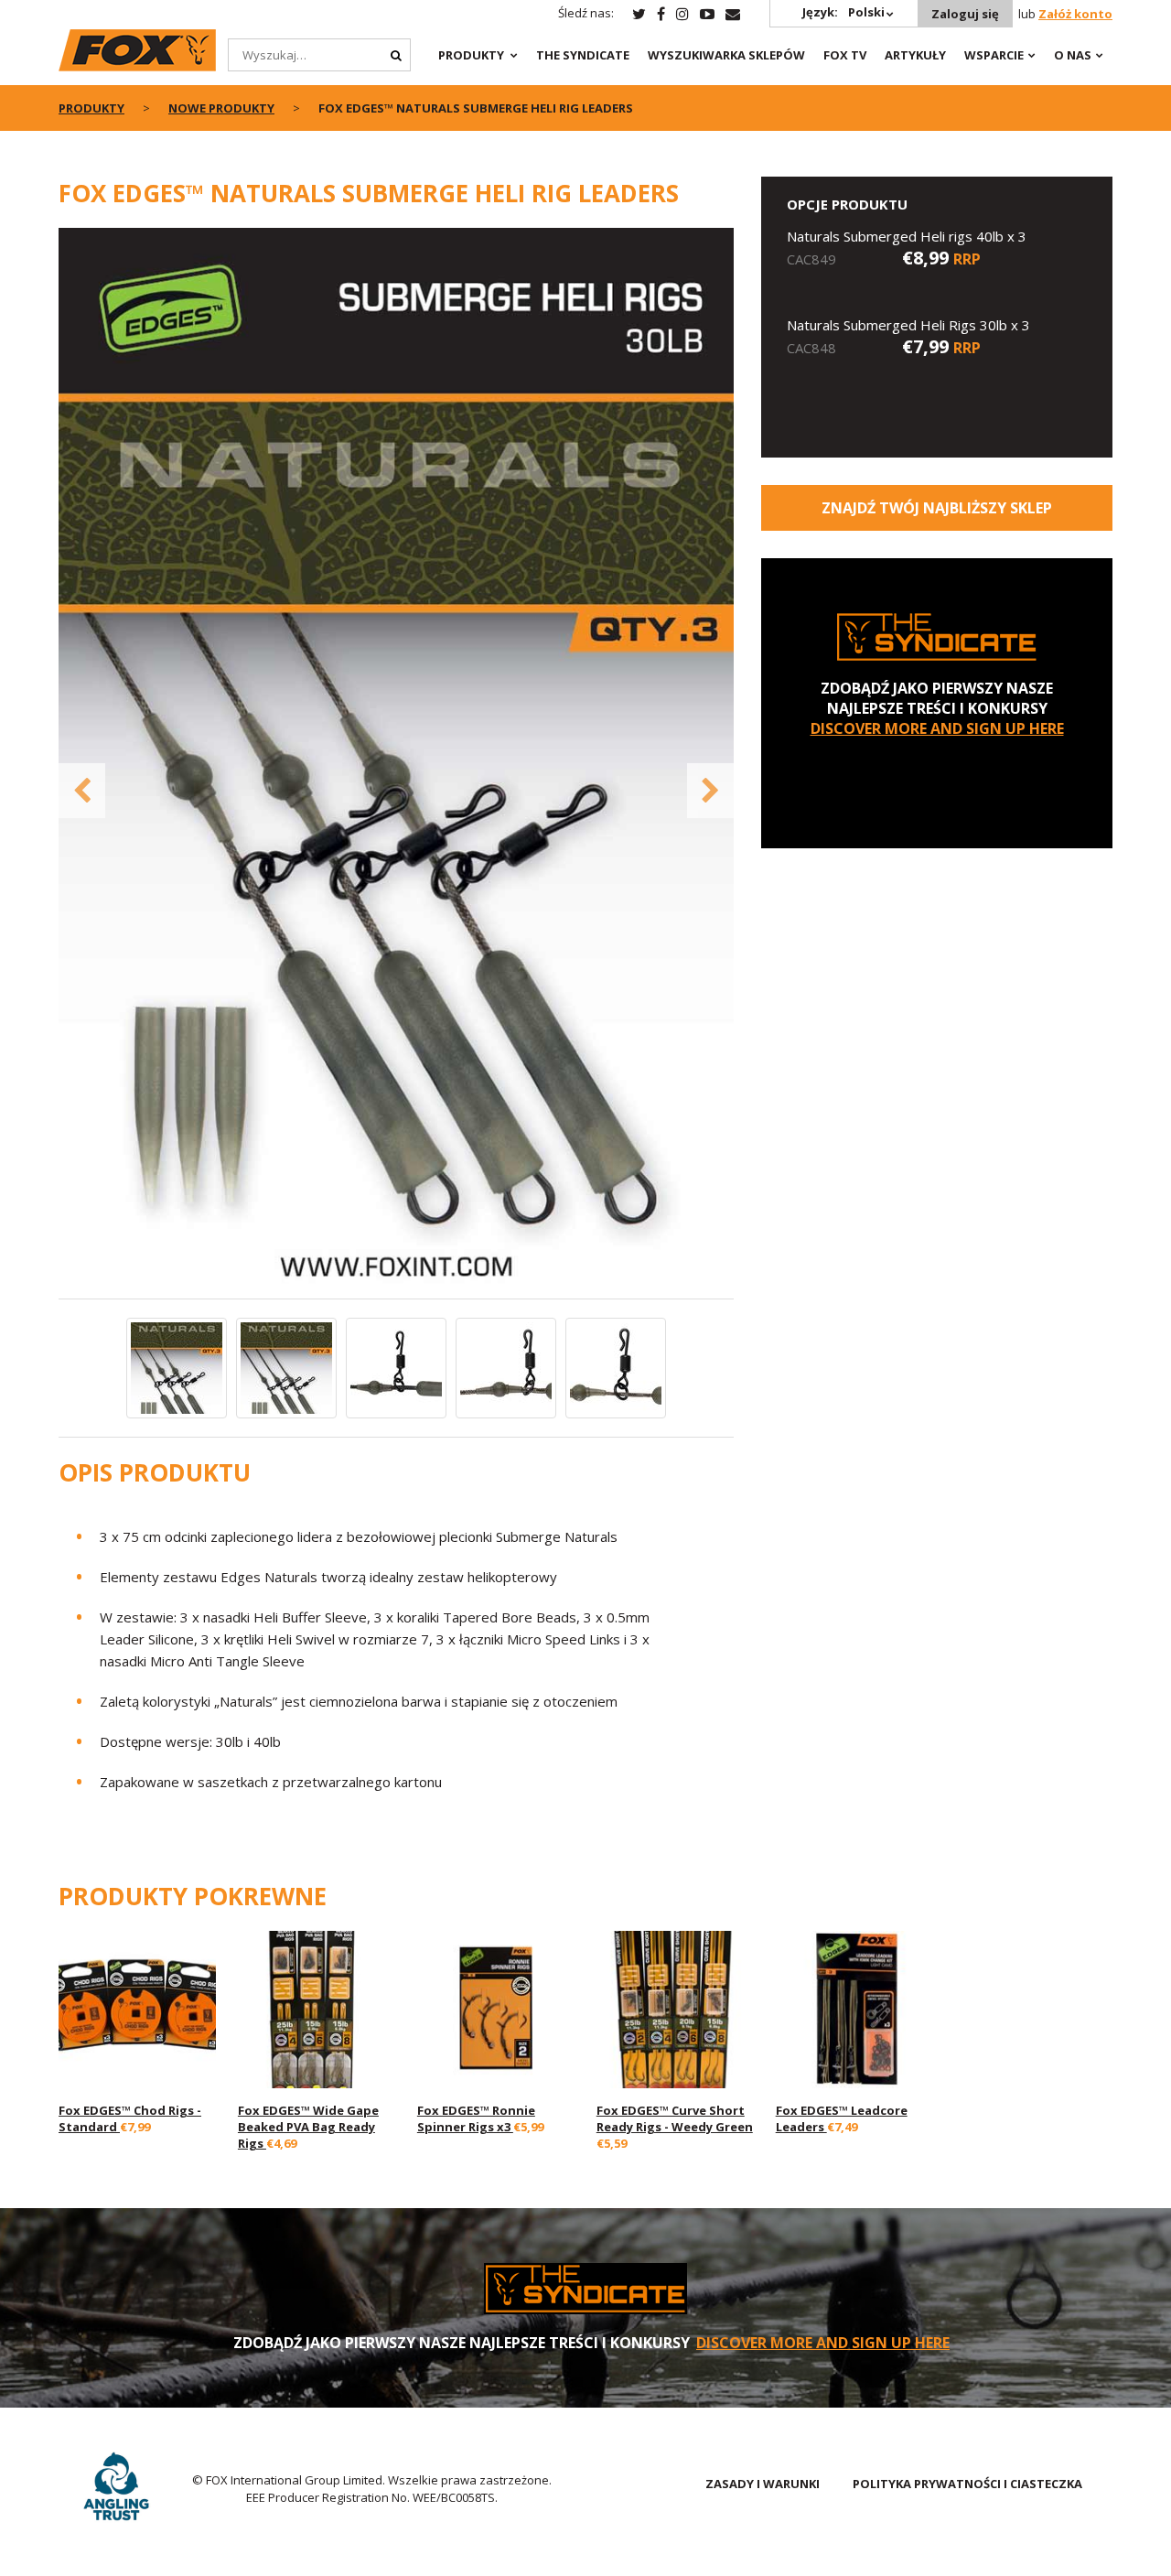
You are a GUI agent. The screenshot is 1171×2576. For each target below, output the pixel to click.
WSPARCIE (994, 55)
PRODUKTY (471, 55)
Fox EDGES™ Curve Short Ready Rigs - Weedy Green (675, 2118)
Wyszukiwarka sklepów (726, 55)
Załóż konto (1075, 14)
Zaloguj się (965, 14)
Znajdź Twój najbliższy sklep (937, 508)
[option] (397, 763)
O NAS (1073, 55)
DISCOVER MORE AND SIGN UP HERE (937, 728)
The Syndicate (583, 55)
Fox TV (845, 55)
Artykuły (915, 55)
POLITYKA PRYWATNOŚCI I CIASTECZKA (967, 2484)
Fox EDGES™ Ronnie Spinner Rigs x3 (476, 2118)
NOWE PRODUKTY (221, 108)
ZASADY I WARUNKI (763, 2484)
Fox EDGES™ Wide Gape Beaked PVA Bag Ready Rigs (308, 2127)
